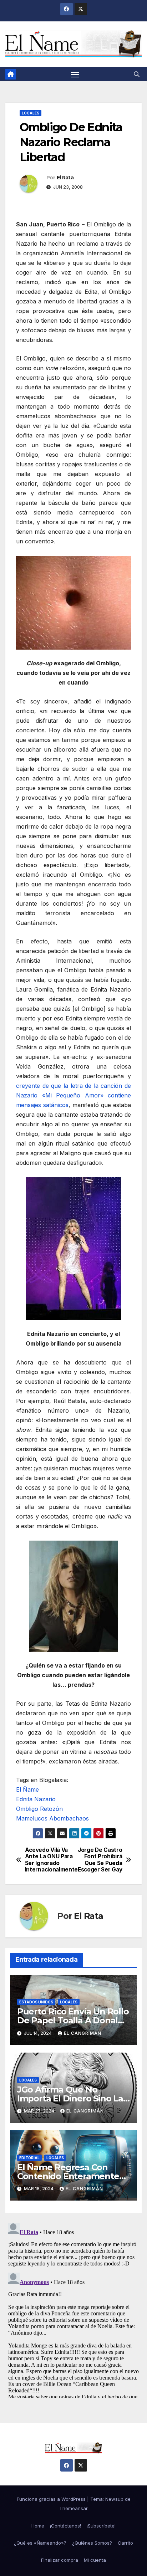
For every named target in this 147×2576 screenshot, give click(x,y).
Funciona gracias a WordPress (52, 2499)
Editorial (29, 2158)
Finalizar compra (60, 2560)
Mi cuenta (95, 2560)
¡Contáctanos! (65, 2526)
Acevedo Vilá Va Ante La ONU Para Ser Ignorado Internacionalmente (49, 1860)
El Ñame (27, 1789)
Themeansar (73, 2508)
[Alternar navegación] (75, 74)
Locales (31, 113)
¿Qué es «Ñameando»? (40, 2543)
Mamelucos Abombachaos (52, 1818)
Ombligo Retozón (39, 1809)
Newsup (114, 2499)
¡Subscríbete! (101, 2526)
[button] (137, 74)
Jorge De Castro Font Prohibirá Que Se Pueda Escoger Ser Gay (100, 1860)
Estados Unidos (36, 2002)
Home (38, 2526)
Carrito (125, 2543)
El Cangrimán (83, 2033)
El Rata (65, 178)
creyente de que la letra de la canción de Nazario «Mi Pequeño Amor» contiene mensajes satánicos (73, 1095)
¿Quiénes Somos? (92, 2543)
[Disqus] (73, 2309)
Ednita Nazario (36, 1799)
